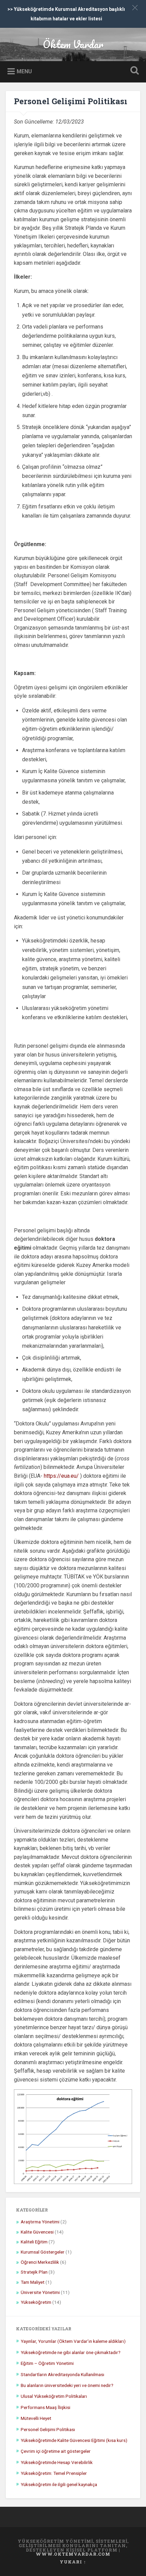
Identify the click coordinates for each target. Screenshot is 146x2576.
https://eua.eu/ (61, 1476)
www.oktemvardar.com (73, 2554)
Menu (24, 71)
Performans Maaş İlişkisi (45, 2407)
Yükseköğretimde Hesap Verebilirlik (57, 2462)
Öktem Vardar (73, 44)
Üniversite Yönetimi (40, 2292)
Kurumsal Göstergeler (43, 2252)
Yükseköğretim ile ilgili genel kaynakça (59, 2484)
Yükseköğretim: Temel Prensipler (54, 2473)
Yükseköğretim (36, 2302)
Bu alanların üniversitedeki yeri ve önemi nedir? (67, 2385)
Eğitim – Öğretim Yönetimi (47, 2363)
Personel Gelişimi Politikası (71, 101)
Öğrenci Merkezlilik (40, 2262)
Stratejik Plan (34, 2272)
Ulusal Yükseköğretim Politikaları (54, 2396)
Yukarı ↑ (73, 2562)
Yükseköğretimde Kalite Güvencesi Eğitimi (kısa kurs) (74, 2440)
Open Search (133, 71)
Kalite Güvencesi (37, 2232)
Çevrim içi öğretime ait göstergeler (56, 2451)
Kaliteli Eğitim (34, 2242)
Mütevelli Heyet (36, 2418)
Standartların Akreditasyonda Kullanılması (62, 2374)
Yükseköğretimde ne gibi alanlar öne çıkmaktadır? (71, 2352)
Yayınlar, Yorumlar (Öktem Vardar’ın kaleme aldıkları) (73, 2341)
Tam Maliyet (33, 2282)
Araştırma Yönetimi (40, 2222)
